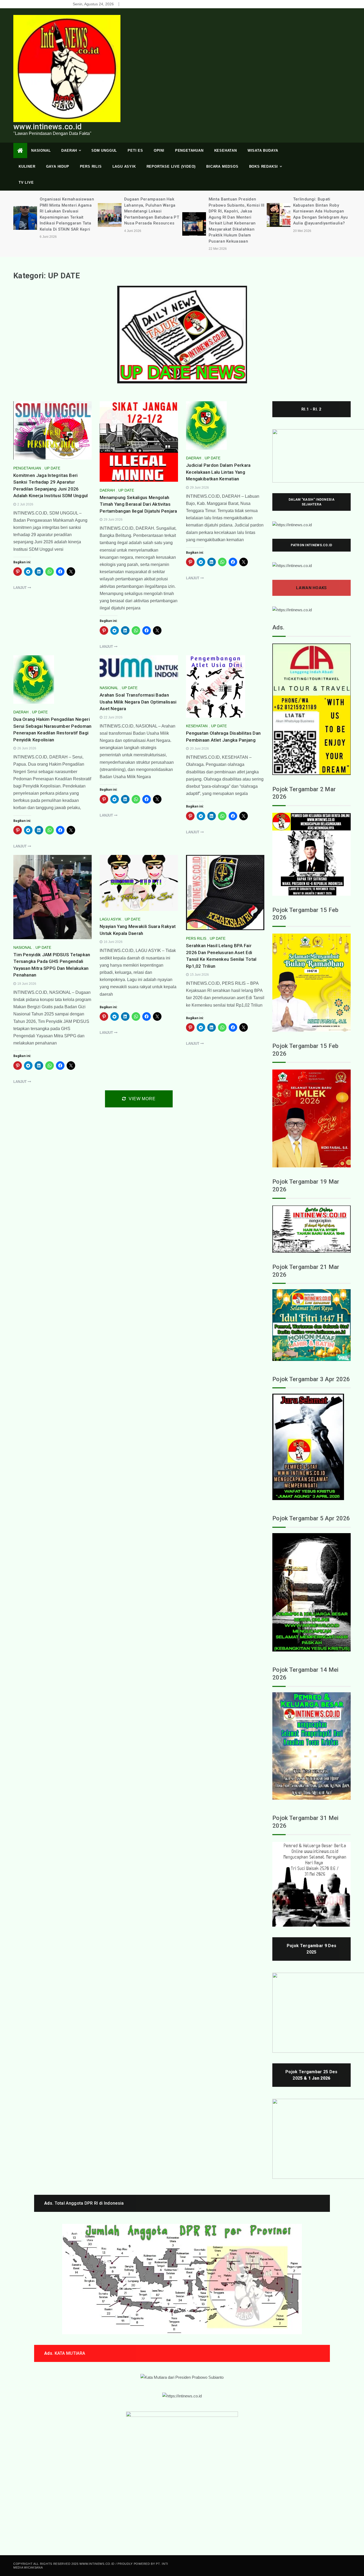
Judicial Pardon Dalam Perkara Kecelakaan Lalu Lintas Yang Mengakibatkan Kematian (218, 472)
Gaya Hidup (58, 166)
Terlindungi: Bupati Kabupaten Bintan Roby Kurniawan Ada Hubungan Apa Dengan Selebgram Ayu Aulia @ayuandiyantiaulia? (236, 211)
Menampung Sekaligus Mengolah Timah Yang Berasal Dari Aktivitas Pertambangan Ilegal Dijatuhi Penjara (138, 504)
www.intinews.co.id (47, 127)
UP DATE (52, 468)
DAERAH (69, 150)
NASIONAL (41, 150)
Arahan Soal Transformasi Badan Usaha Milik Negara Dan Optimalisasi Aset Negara (138, 702)
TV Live (26, 182)
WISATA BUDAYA (263, 150)
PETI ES (135, 150)
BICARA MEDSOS (222, 166)
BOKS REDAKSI (264, 166)
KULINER (27, 166)
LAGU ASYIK (124, 166)
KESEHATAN (226, 150)
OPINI (159, 150)
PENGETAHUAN (189, 150)
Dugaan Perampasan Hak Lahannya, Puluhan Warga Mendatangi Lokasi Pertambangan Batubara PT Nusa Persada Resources (67, 211)
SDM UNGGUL (104, 150)
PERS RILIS (91, 166)
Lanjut (21, 588)
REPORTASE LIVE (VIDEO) (171, 166)
